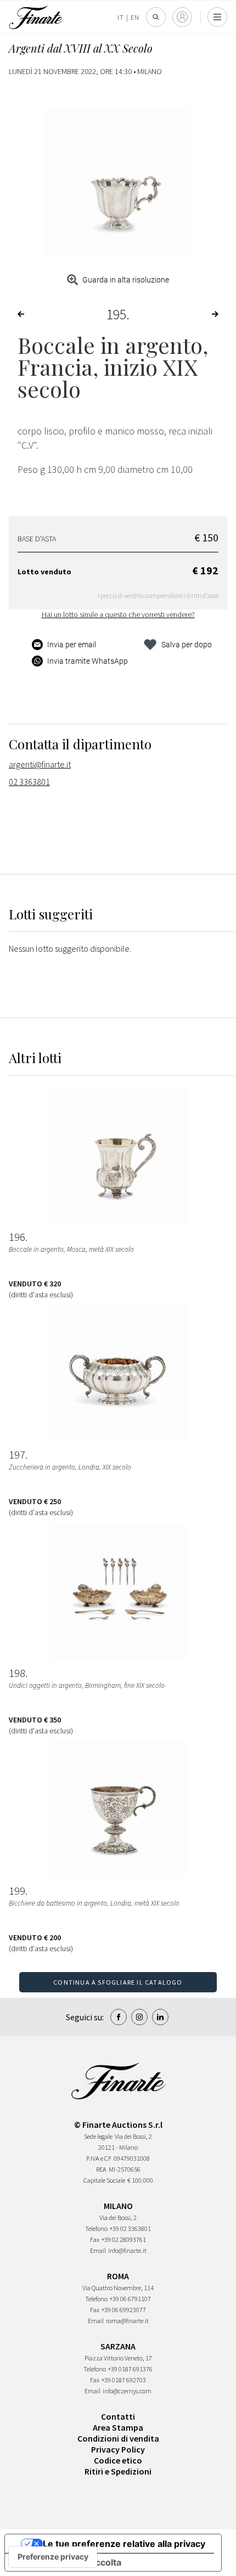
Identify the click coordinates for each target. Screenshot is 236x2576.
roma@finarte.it (127, 2321)
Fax (95, 2239)
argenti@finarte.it (40, 764)
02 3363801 (29, 782)
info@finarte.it (127, 2250)
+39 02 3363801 (130, 2228)
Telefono (96, 2228)
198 (17, 1673)
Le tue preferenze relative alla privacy (124, 2544)
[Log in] (182, 17)
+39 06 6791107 (130, 2299)
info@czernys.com (127, 2391)
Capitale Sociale (104, 2180)
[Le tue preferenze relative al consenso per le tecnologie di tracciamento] (53, 2557)
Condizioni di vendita (118, 2438)
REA (101, 2169)
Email (98, 2250)
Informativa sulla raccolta (68, 2562)
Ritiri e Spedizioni (118, 2471)
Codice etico (118, 2460)
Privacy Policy (118, 2449)
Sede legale (98, 2136)
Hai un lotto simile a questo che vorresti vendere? (118, 614)
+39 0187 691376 (130, 2369)
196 (17, 1237)
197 (17, 1455)
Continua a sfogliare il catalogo (118, 1982)
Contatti (118, 2416)
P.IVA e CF (99, 2158)
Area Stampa (118, 2427)
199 (17, 1891)
